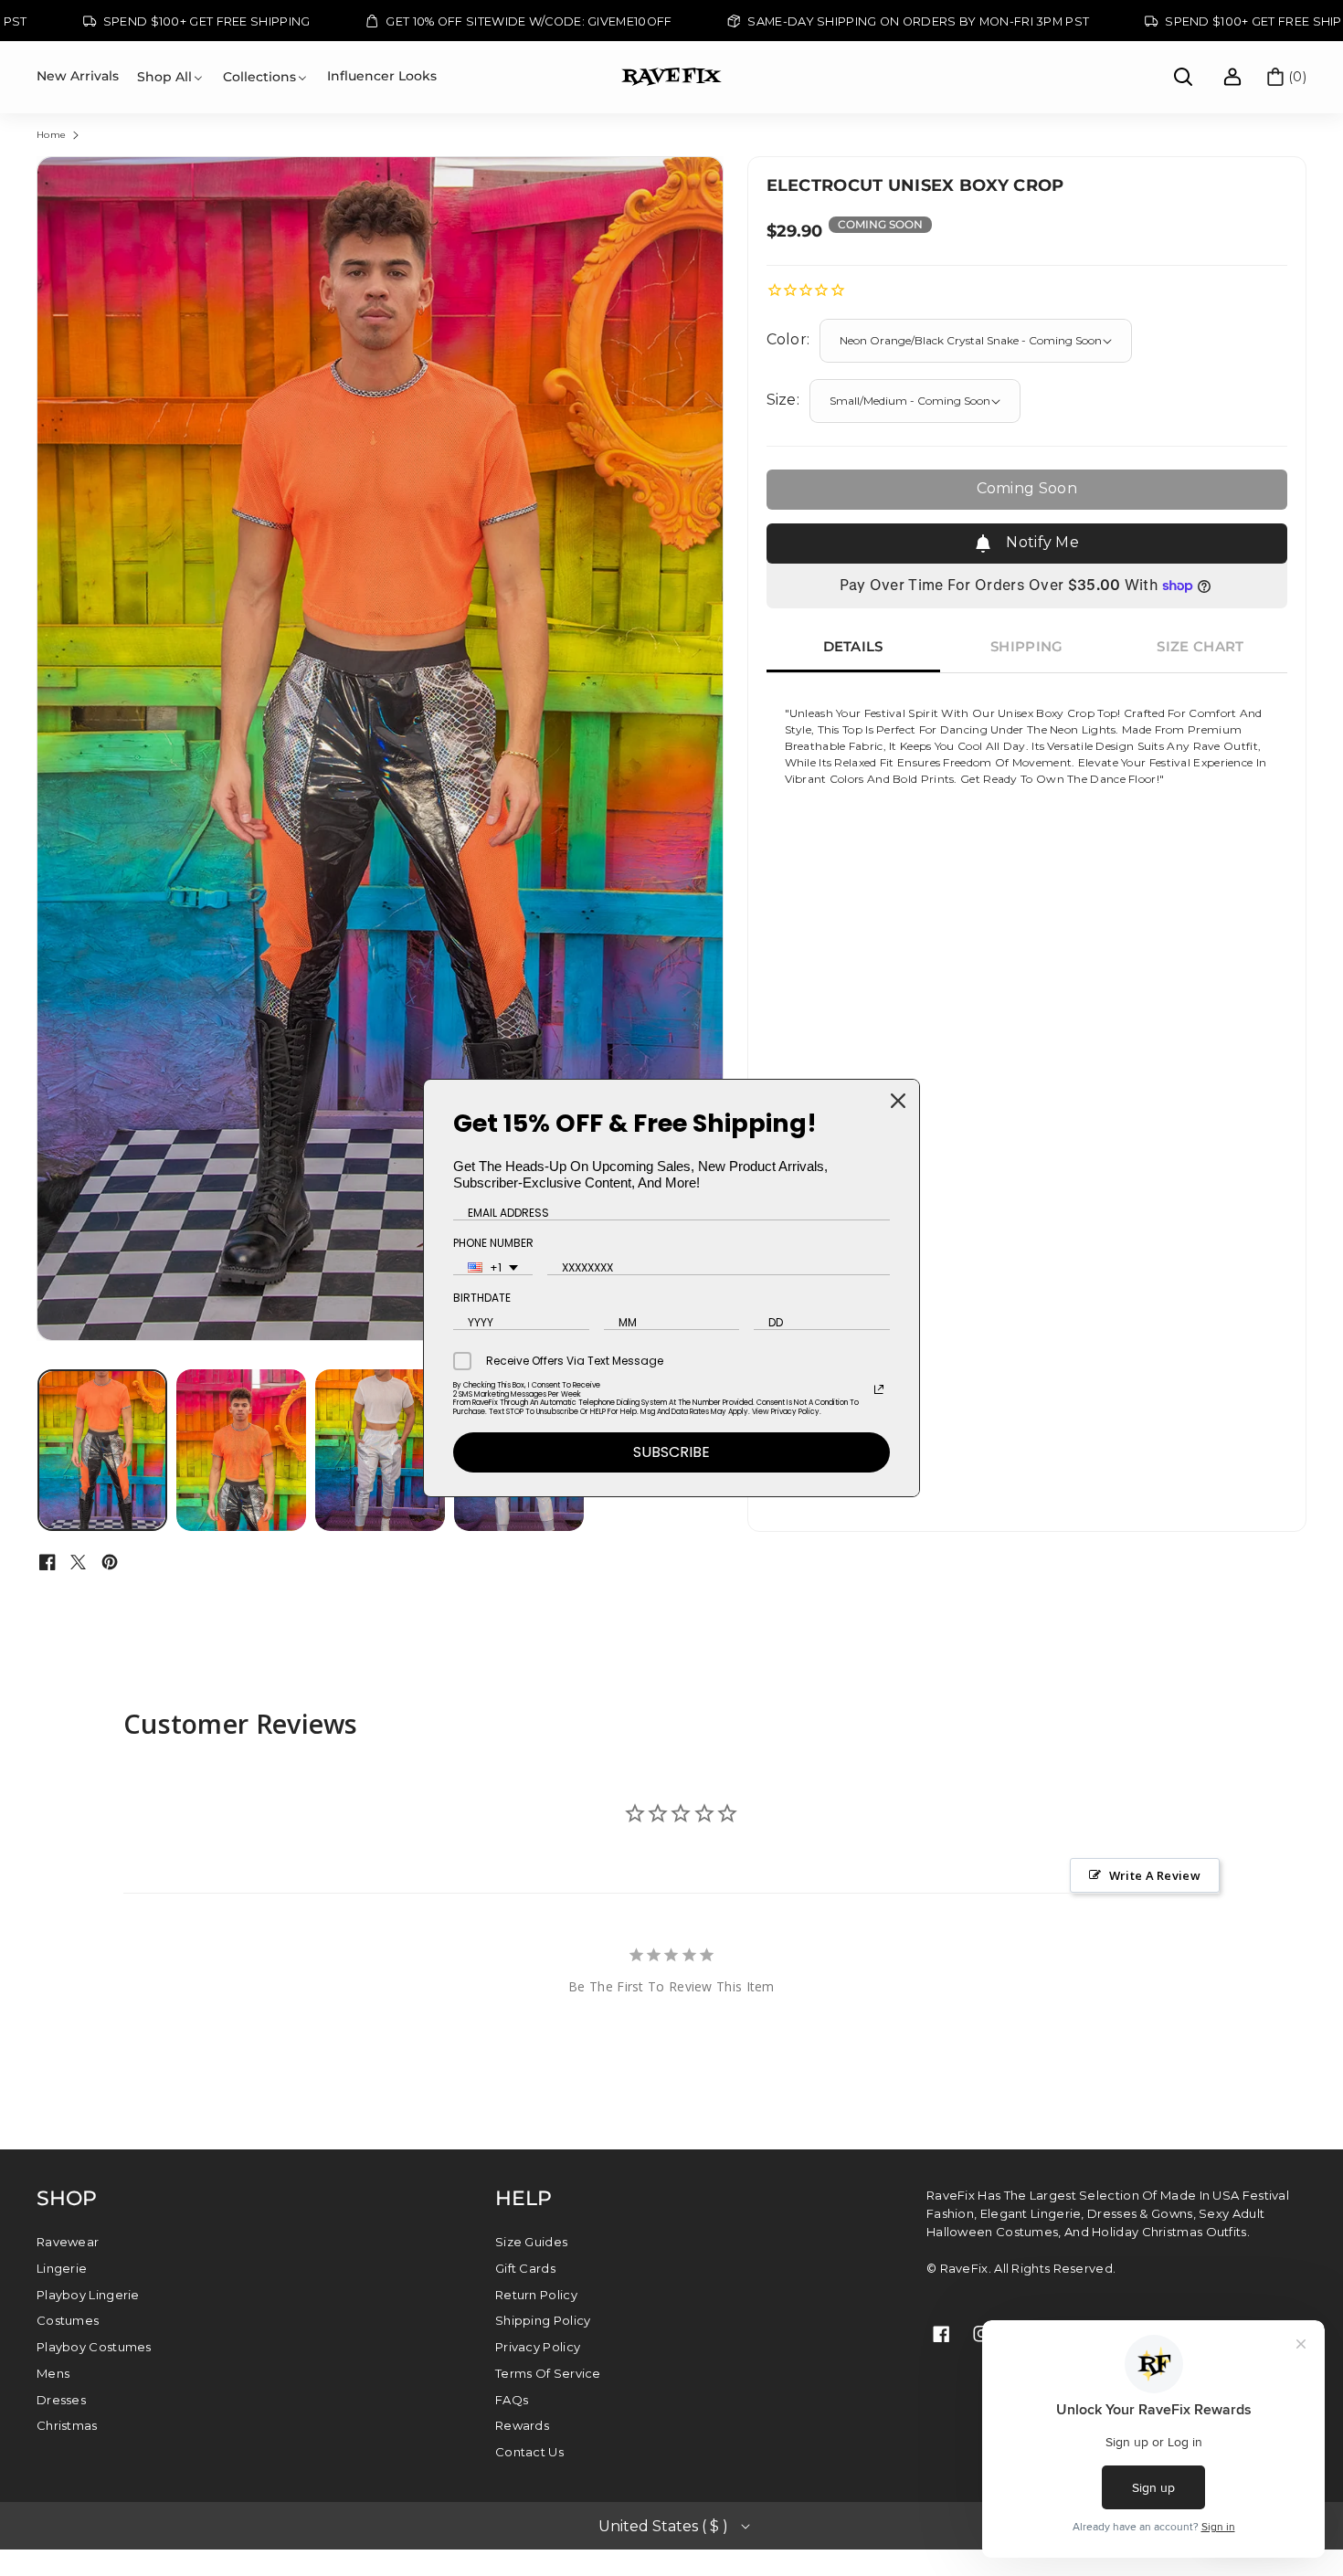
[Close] (898, 1101)
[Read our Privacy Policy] (879, 1389)
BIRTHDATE (482, 1298)
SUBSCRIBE (671, 1452)
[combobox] (493, 1268)
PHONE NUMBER (493, 1243)
